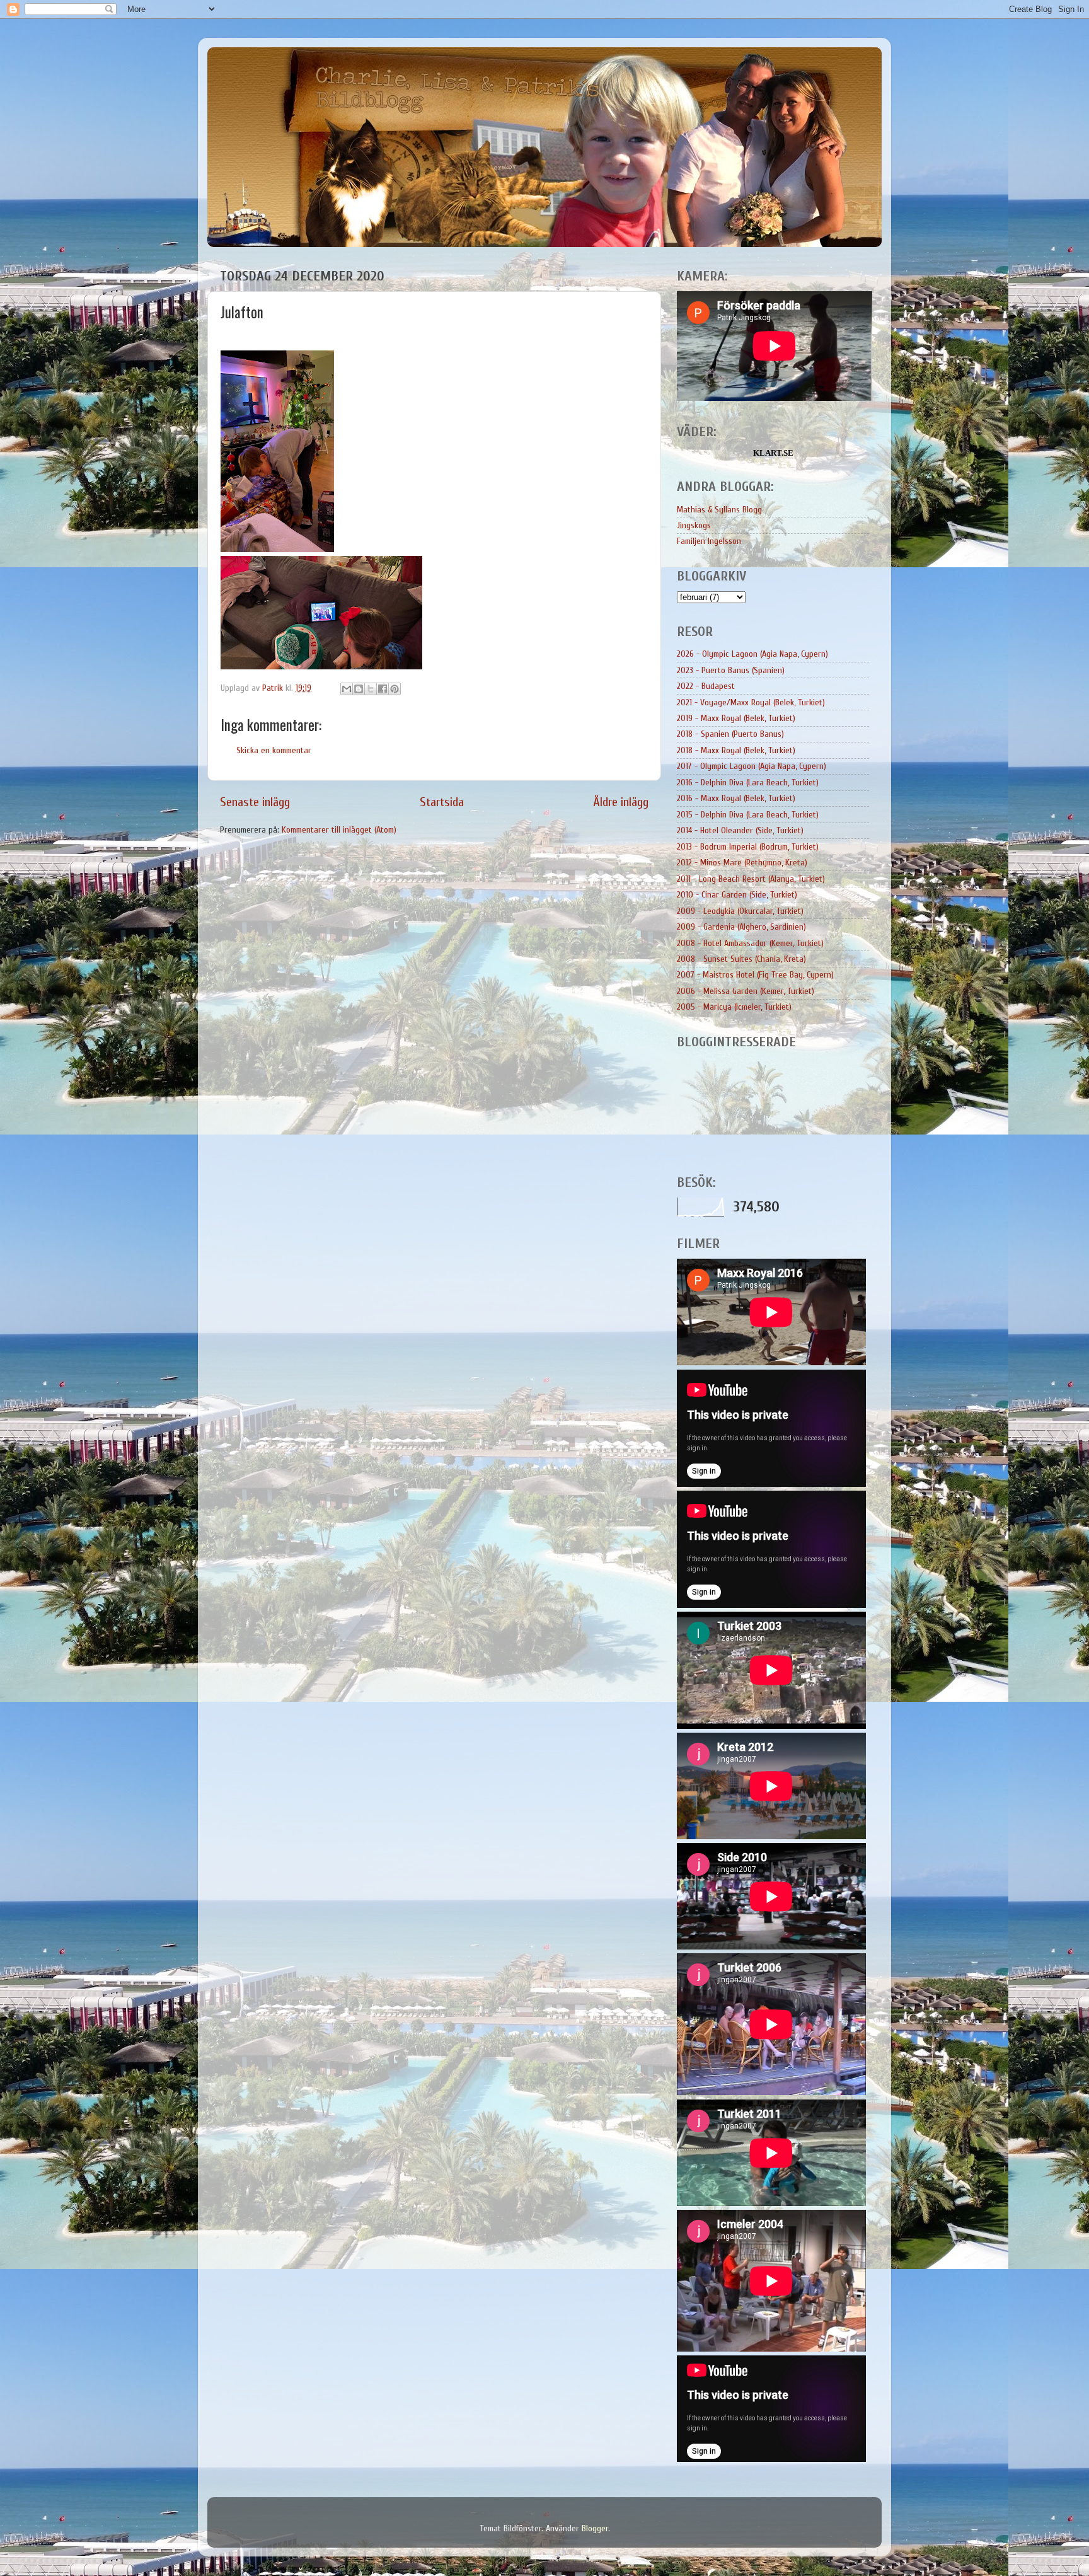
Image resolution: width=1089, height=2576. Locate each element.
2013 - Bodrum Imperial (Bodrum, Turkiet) (748, 847)
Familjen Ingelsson (709, 541)
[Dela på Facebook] (383, 689)
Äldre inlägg (621, 802)
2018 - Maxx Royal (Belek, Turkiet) (736, 750)
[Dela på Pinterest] (395, 689)
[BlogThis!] (359, 689)
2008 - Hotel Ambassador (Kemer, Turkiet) (750, 943)
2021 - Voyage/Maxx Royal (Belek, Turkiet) (751, 702)
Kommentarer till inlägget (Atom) (339, 830)
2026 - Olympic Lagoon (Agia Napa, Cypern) (752, 654)
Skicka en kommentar (274, 750)
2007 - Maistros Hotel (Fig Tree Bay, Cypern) (755, 975)
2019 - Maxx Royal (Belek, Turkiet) (736, 718)
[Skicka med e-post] (347, 689)
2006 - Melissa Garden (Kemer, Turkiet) (746, 991)
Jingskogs (694, 525)
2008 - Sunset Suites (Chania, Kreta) (741, 959)
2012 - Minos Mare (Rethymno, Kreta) (742, 863)
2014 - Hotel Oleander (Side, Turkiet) (740, 830)
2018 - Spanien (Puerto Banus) (730, 734)
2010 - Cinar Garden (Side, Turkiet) (737, 895)
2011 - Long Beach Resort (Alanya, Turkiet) (751, 879)
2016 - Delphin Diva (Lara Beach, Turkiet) (748, 783)
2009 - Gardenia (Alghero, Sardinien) (741, 927)
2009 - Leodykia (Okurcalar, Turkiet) (740, 911)
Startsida (442, 802)
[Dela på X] (371, 689)
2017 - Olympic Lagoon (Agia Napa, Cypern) (752, 766)
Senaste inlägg (255, 802)
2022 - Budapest (706, 686)
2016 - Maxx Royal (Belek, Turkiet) (736, 798)
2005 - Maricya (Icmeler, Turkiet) (734, 1007)
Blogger (595, 2528)
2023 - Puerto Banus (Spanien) (731, 670)
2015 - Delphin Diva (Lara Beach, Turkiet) (748, 815)
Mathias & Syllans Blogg (719, 510)
